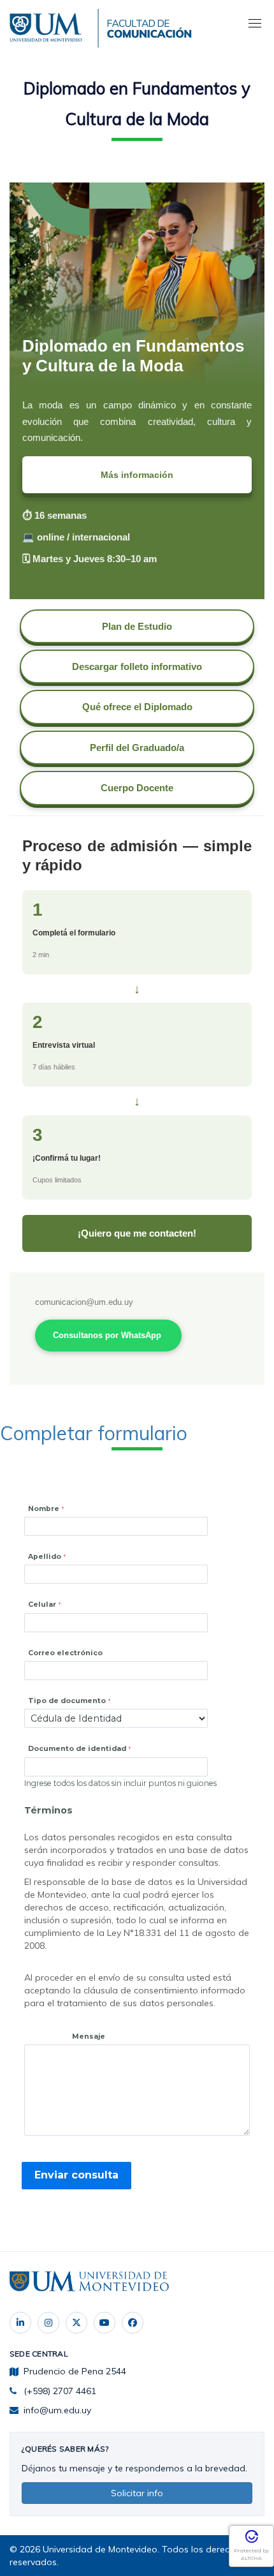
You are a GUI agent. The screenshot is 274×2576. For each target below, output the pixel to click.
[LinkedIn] (20, 2323)
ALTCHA (251, 2558)
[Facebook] (133, 2323)
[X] (76, 2323)
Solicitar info (137, 2493)
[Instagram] (48, 2323)
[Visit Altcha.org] (252, 2541)
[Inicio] (48, 26)
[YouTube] (105, 2323)
